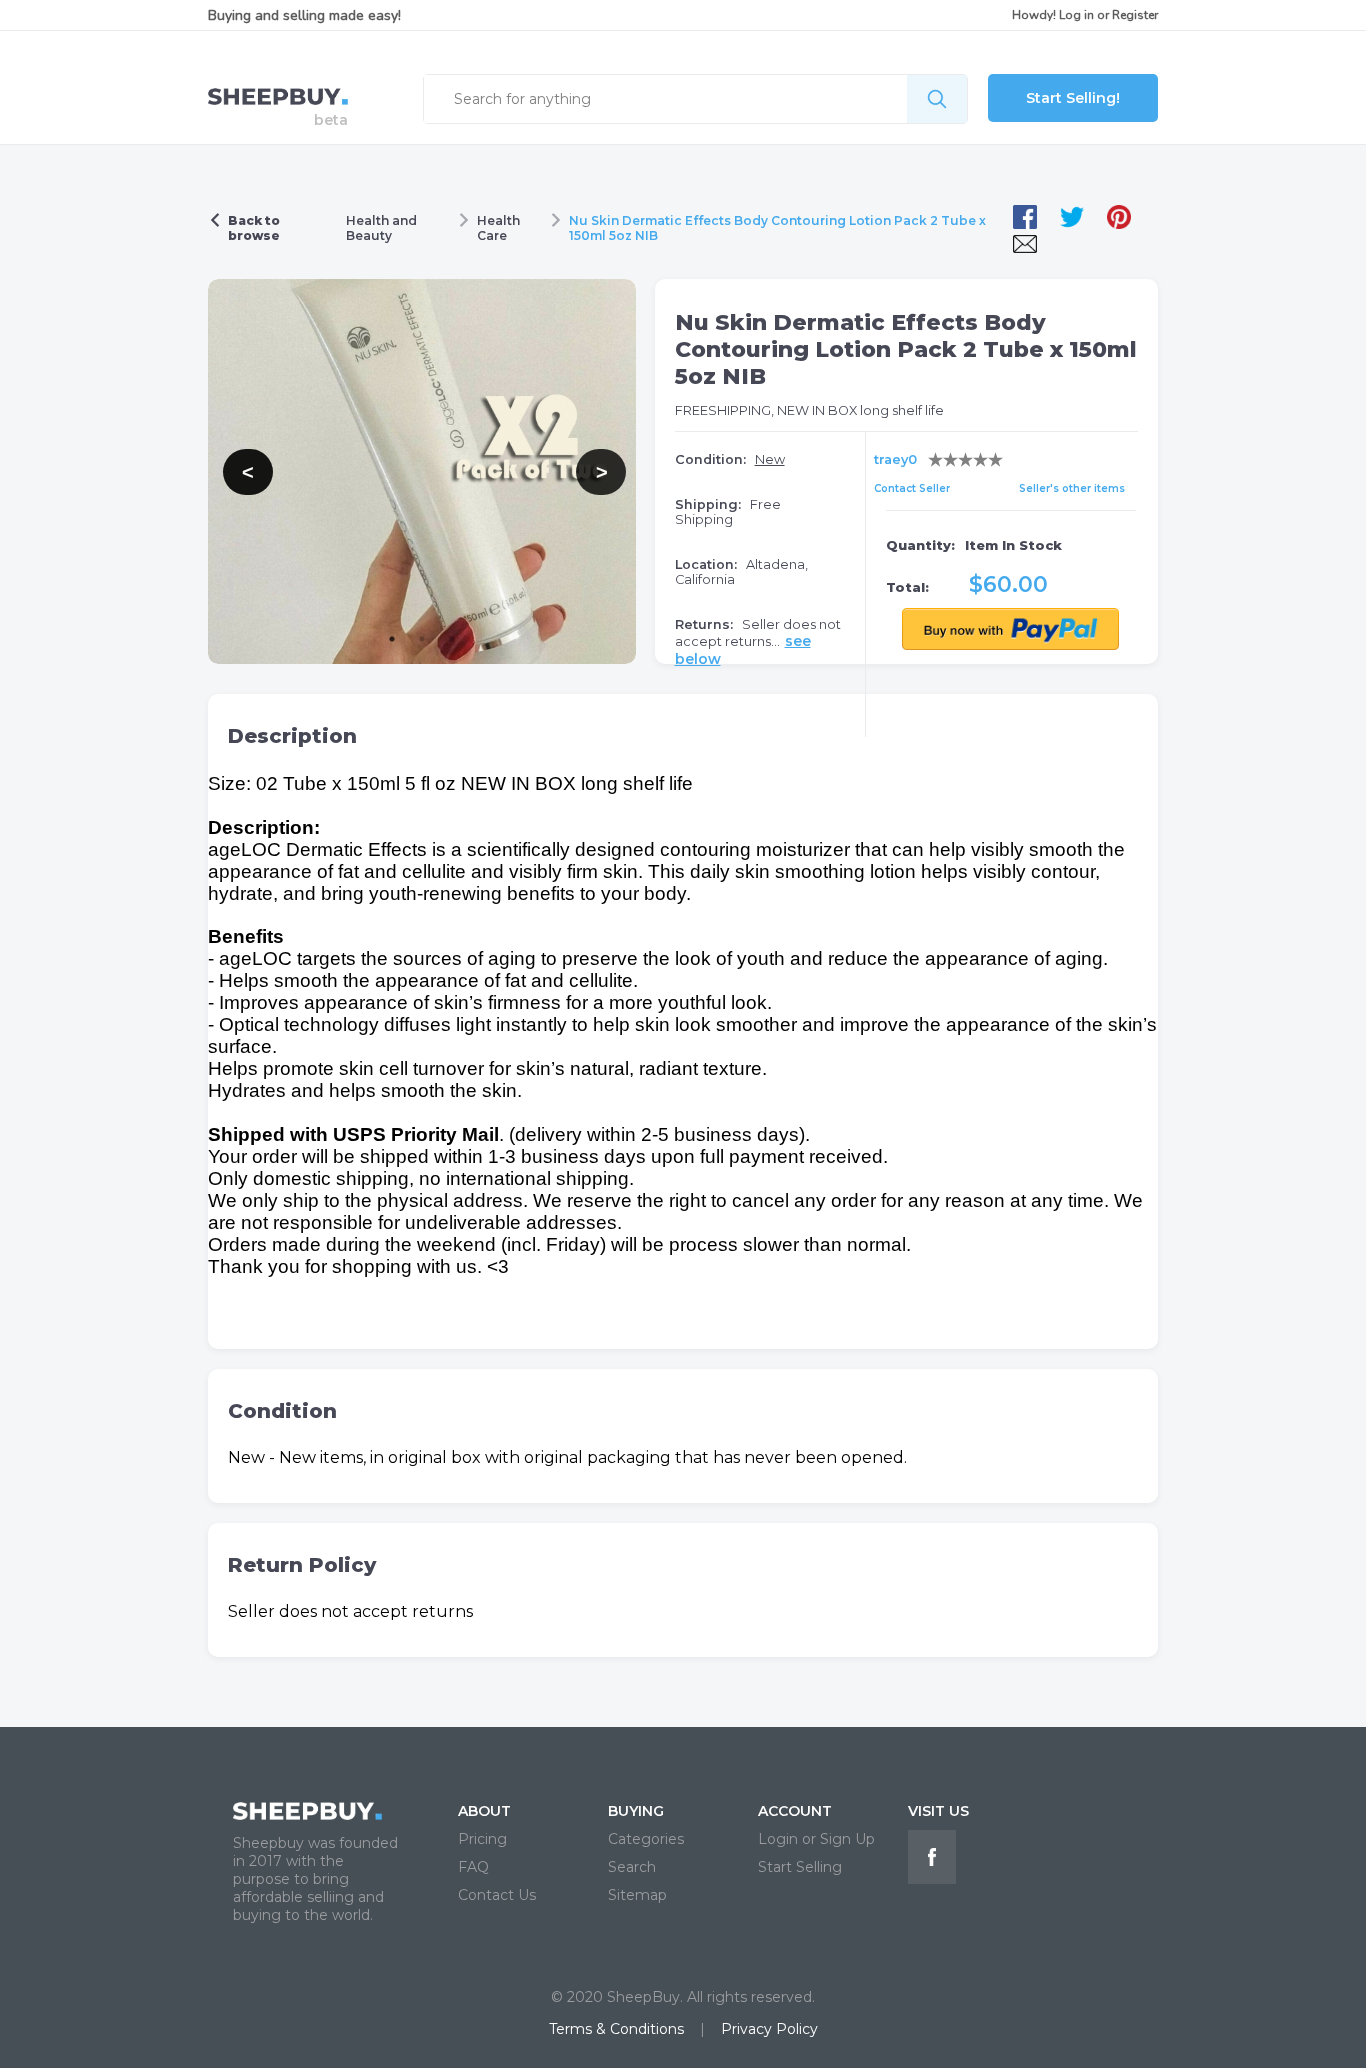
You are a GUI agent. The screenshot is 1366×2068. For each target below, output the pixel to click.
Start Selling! (1073, 98)
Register (1135, 15)
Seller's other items (1072, 488)
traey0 (895, 459)
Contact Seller (912, 488)
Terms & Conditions (616, 2029)
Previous (233, 472)
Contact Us (497, 1895)
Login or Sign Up (816, 1839)
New (770, 459)
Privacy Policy (769, 2029)
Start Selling (800, 1867)
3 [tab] (452, 639)
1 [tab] (392, 639)
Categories (646, 1839)
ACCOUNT (795, 1811)
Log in (1076, 15)
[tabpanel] (422, 471)
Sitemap (637, 1895)
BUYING (636, 1811)
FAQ (473, 1867)
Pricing (482, 1839)
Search (632, 1867)
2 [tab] (422, 639)
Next (586, 472)
